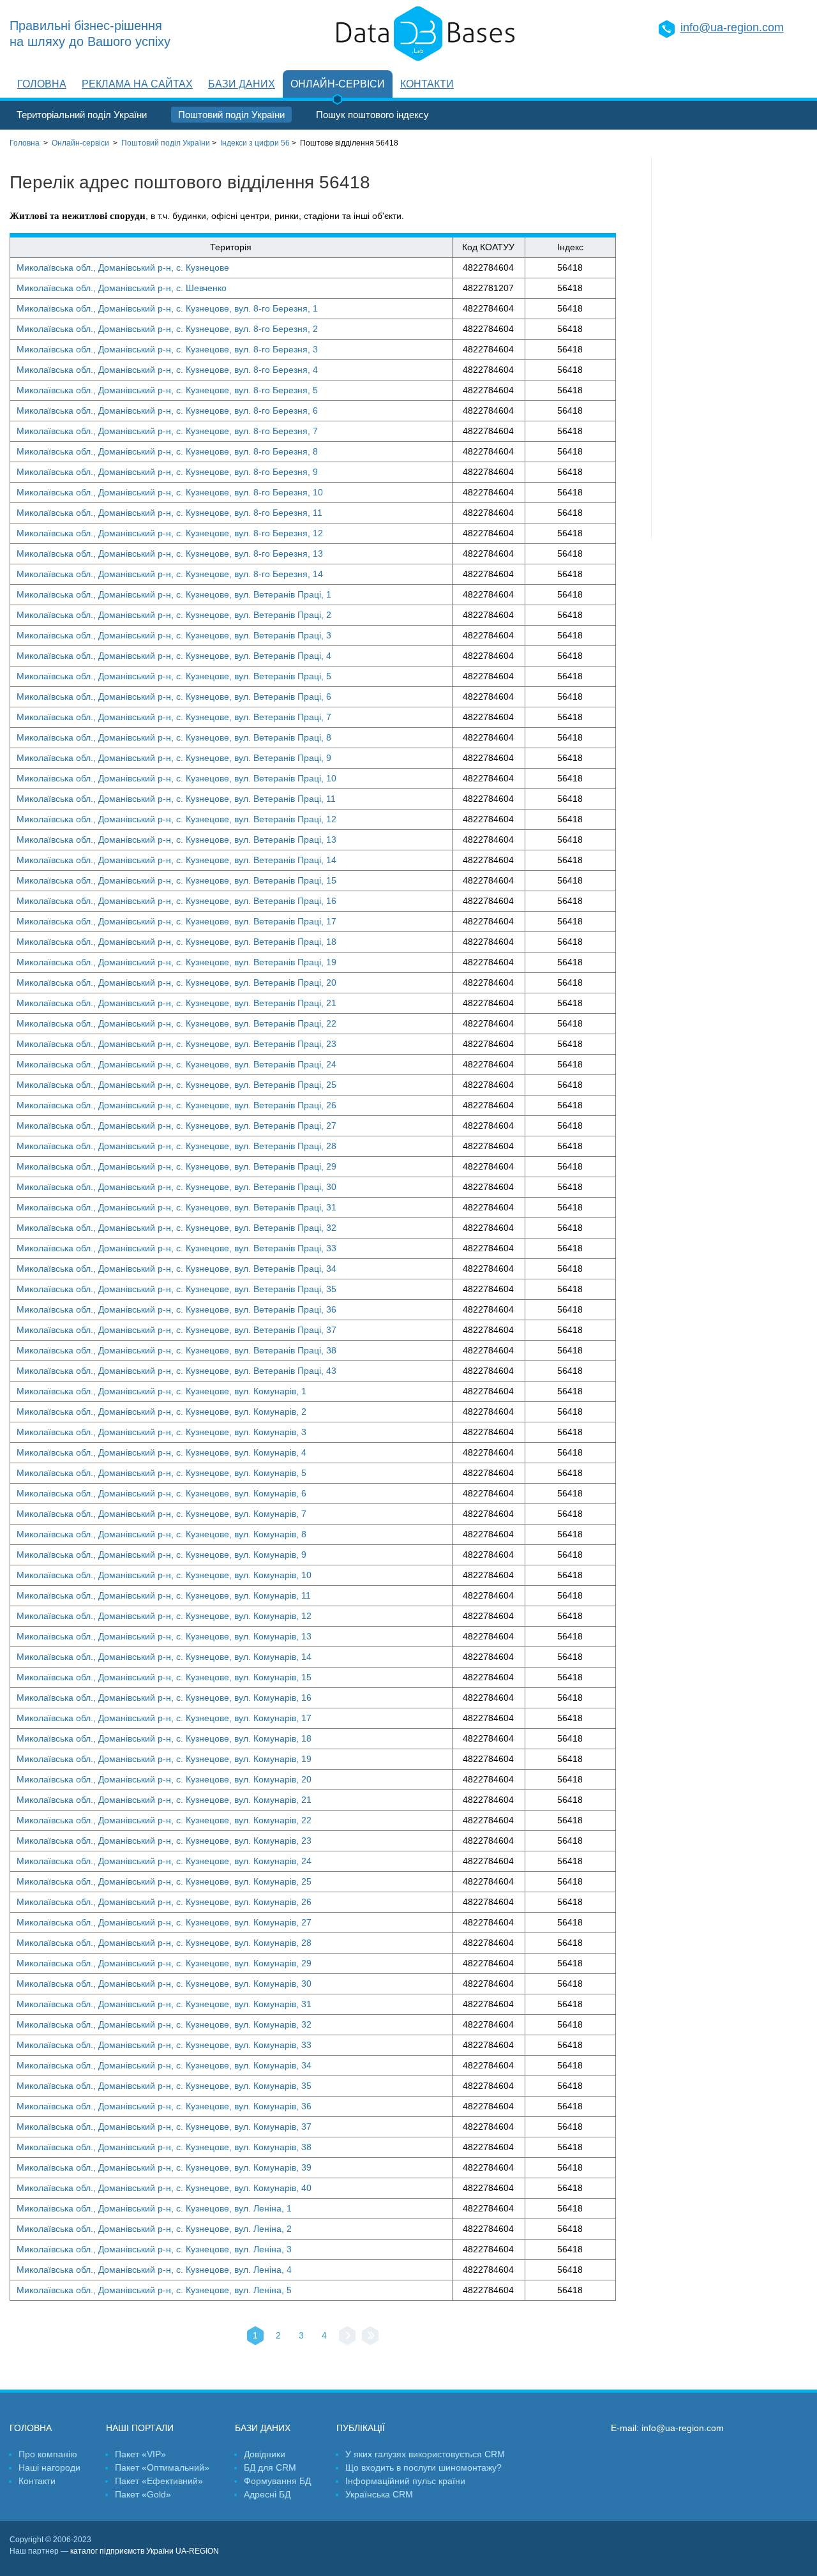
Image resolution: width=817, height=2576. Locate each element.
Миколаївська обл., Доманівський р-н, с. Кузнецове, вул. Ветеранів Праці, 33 (176, 1248)
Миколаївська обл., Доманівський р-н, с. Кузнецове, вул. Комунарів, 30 (164, 1984)
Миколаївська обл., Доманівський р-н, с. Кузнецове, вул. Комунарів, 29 (164, 1963)
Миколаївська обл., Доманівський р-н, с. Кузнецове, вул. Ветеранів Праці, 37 (176, 1330)
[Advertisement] (730, 348)
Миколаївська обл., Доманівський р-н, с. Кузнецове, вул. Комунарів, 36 (164, 2106)
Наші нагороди (49, 2467)
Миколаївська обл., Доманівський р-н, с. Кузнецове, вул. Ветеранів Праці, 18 (176, 942)
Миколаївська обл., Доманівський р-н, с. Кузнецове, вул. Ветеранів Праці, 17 (176, 921)
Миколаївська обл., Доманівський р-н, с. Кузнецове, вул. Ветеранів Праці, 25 (176, 1085)
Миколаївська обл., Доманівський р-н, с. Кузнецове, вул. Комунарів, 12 (164, 1616)
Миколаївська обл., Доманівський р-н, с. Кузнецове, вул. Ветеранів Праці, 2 (174, 615)
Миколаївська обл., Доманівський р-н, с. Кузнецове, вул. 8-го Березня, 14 (170, 574)
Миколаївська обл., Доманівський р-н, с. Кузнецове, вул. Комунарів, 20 (164, 1779)
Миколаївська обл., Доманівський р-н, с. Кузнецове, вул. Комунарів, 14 (164, 1657)
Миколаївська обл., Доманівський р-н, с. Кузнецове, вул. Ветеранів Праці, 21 (176, 1003)
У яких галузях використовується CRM (425, 2454)
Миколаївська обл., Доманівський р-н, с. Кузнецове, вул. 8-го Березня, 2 (167, 329)
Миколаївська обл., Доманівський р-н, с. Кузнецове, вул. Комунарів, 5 (161, 1473)
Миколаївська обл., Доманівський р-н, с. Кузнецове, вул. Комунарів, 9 (161, 1555)
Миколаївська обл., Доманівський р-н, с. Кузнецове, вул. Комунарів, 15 (164, 1677)
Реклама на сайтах (137, 84)
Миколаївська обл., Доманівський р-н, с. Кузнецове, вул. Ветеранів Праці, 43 (176, 1371)
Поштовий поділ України (231, 115)
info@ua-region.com (732, 27)
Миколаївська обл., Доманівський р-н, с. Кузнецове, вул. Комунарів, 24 (164, 1861)
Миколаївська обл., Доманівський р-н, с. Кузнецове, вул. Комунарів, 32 (164, 2024)
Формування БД (277, 2481)
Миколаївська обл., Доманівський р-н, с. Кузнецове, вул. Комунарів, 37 (164, 2127)
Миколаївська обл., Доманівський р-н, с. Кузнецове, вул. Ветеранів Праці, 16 (176, 901)
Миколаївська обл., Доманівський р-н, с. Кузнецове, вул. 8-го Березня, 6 (167, 411)
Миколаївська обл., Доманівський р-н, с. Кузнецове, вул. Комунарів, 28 (164, 1943)
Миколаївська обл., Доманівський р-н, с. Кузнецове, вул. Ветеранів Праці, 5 (174, 676)
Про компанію (48, 2454)
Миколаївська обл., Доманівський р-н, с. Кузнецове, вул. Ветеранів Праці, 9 (174, 758)
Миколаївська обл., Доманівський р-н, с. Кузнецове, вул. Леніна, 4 (154, 2270)
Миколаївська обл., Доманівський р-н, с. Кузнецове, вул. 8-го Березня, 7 (167, 431)
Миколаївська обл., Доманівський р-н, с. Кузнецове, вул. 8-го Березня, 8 (167, 451)
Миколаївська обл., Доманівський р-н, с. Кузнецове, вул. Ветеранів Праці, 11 (176, 799)
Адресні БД (267, 2494)
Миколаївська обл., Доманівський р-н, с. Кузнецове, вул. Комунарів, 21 (164, 1800)
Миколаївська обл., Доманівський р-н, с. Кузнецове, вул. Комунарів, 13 (164, 1636)
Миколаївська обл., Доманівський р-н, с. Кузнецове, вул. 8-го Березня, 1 (167, 308)
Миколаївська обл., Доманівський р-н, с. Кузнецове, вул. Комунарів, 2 (161, 1412)
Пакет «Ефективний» (159, 2481)
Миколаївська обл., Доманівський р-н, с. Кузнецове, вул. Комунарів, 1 (161, 1391)
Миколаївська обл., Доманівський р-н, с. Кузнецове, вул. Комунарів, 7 (161, 1514)
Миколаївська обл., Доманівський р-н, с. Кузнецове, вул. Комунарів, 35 (164, 2086)
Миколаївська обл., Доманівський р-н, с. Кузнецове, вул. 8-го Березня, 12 (170, 533)
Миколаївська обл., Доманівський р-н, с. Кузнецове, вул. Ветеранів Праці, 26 (176, 1105)
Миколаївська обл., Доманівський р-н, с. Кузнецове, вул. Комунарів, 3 (161, 1432)
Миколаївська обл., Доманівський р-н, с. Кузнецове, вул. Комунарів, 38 (164, 2147)
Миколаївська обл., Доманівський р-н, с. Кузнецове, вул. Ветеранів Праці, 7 (174, 717)
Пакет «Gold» (143, 2494)
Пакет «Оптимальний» (162, 2467)
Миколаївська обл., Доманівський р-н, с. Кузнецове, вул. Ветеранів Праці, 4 (174, 656)
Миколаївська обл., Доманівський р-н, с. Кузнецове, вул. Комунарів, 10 (164, 1575)
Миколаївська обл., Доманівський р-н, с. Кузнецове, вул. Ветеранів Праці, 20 (176, 983)
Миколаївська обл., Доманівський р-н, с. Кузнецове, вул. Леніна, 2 (154, 2229)
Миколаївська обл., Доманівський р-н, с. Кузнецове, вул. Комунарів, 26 (164, 1902)
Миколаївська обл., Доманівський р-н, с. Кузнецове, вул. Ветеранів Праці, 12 (176, 819)
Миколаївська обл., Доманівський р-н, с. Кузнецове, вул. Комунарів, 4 (161, 1452)
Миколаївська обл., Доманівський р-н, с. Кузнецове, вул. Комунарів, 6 (161, 1493)
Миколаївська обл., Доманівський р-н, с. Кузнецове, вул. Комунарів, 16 (164, 1698)
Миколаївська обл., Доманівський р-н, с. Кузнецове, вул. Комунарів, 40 (164, 2188)
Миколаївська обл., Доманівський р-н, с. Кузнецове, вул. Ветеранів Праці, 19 (176, 962)
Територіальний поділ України (82, 115)
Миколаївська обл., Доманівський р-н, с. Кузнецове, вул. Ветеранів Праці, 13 (176, 840)
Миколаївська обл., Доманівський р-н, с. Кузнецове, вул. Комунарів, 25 (164, 1881)
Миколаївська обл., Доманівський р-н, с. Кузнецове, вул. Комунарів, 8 (161, 1534)
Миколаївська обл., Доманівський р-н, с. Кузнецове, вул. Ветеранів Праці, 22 (176, 1023)
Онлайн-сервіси (338, 84)
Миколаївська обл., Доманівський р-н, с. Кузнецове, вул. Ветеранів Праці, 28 (176, 1146)
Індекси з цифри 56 (255, 143)
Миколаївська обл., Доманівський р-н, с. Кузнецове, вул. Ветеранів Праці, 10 (176, 778)
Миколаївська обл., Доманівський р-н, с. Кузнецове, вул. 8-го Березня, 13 (170, 554)
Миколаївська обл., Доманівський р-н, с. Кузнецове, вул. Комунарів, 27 (164, 1922)
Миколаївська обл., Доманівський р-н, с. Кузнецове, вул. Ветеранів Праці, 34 (176, 1269)
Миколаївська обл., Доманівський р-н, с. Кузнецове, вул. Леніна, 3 (154, 2249)
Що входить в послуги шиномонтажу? (423, 2467)
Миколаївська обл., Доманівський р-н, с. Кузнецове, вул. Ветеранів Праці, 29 (176, 1166)
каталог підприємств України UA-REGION (145, 2551)
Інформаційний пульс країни (405, 2481)
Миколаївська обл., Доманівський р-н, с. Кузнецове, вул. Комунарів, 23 (164, 1841)
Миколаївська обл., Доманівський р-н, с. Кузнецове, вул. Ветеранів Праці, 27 (176, 1126)
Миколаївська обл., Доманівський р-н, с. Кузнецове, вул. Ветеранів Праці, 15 (176, 880)
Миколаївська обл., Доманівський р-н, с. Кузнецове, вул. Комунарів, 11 (164, 1595)
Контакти (427, 84)
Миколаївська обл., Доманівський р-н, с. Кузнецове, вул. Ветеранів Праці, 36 (176, 1309)
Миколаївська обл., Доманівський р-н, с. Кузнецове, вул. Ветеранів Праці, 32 (176, 1228)
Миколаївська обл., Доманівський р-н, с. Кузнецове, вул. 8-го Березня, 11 (169, 513)
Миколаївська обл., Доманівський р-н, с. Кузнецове (123, 267)
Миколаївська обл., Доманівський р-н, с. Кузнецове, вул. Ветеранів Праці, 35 (176, 1289)
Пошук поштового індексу (372, 115)
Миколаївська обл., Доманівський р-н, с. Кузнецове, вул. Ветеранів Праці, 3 (174, 635)
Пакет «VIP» (140, 2454)
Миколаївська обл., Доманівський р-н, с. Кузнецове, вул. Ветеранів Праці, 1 (174, 594)
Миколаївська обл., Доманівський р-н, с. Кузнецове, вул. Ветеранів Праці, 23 (176, 1044)
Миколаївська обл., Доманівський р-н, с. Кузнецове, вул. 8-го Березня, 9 (167, 472)
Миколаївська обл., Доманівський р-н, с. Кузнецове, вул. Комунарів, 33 (164, 2045)
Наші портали (140, 2428)
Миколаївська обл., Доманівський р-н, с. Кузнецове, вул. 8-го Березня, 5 (167, 390)
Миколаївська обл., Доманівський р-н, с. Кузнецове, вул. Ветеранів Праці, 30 (176, 1187)
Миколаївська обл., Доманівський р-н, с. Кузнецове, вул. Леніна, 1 (154, 2208)
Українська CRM (379, 2494)
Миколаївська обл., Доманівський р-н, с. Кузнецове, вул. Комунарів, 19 (164, 1759)
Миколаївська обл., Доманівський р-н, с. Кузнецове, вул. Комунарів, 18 (164, 1738)
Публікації (361, 2428)
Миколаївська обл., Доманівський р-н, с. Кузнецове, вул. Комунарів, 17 (164, 1718)
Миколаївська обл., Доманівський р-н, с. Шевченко (122, 288)
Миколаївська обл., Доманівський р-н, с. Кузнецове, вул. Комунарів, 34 (164, 2065)
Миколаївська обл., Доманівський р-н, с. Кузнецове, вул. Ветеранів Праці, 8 (174, 737)
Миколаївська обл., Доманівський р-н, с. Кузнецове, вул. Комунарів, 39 (164, 2167)
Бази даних (242, 84)
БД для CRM (270, 2467)
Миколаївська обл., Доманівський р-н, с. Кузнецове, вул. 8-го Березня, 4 (167, 370)
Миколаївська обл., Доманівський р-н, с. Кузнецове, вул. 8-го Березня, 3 (167, 349)
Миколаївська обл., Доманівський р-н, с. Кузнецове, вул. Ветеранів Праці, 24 (176, 1064)
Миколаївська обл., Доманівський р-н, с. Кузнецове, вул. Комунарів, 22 (164, 1820)
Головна (42, 84)
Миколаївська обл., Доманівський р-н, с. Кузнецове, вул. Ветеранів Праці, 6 (174, 697)
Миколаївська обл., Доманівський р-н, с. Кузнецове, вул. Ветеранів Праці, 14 (176, 860)
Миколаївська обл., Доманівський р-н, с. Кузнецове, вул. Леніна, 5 (154, 2290)
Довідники (265, 2454)
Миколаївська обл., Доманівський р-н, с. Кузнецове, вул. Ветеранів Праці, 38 (176, 1350)
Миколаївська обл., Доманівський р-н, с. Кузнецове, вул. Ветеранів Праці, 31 (176, 1207)
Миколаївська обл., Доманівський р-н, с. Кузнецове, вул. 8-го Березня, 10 (170, 492)
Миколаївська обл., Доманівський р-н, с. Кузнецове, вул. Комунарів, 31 (164, 2004)
